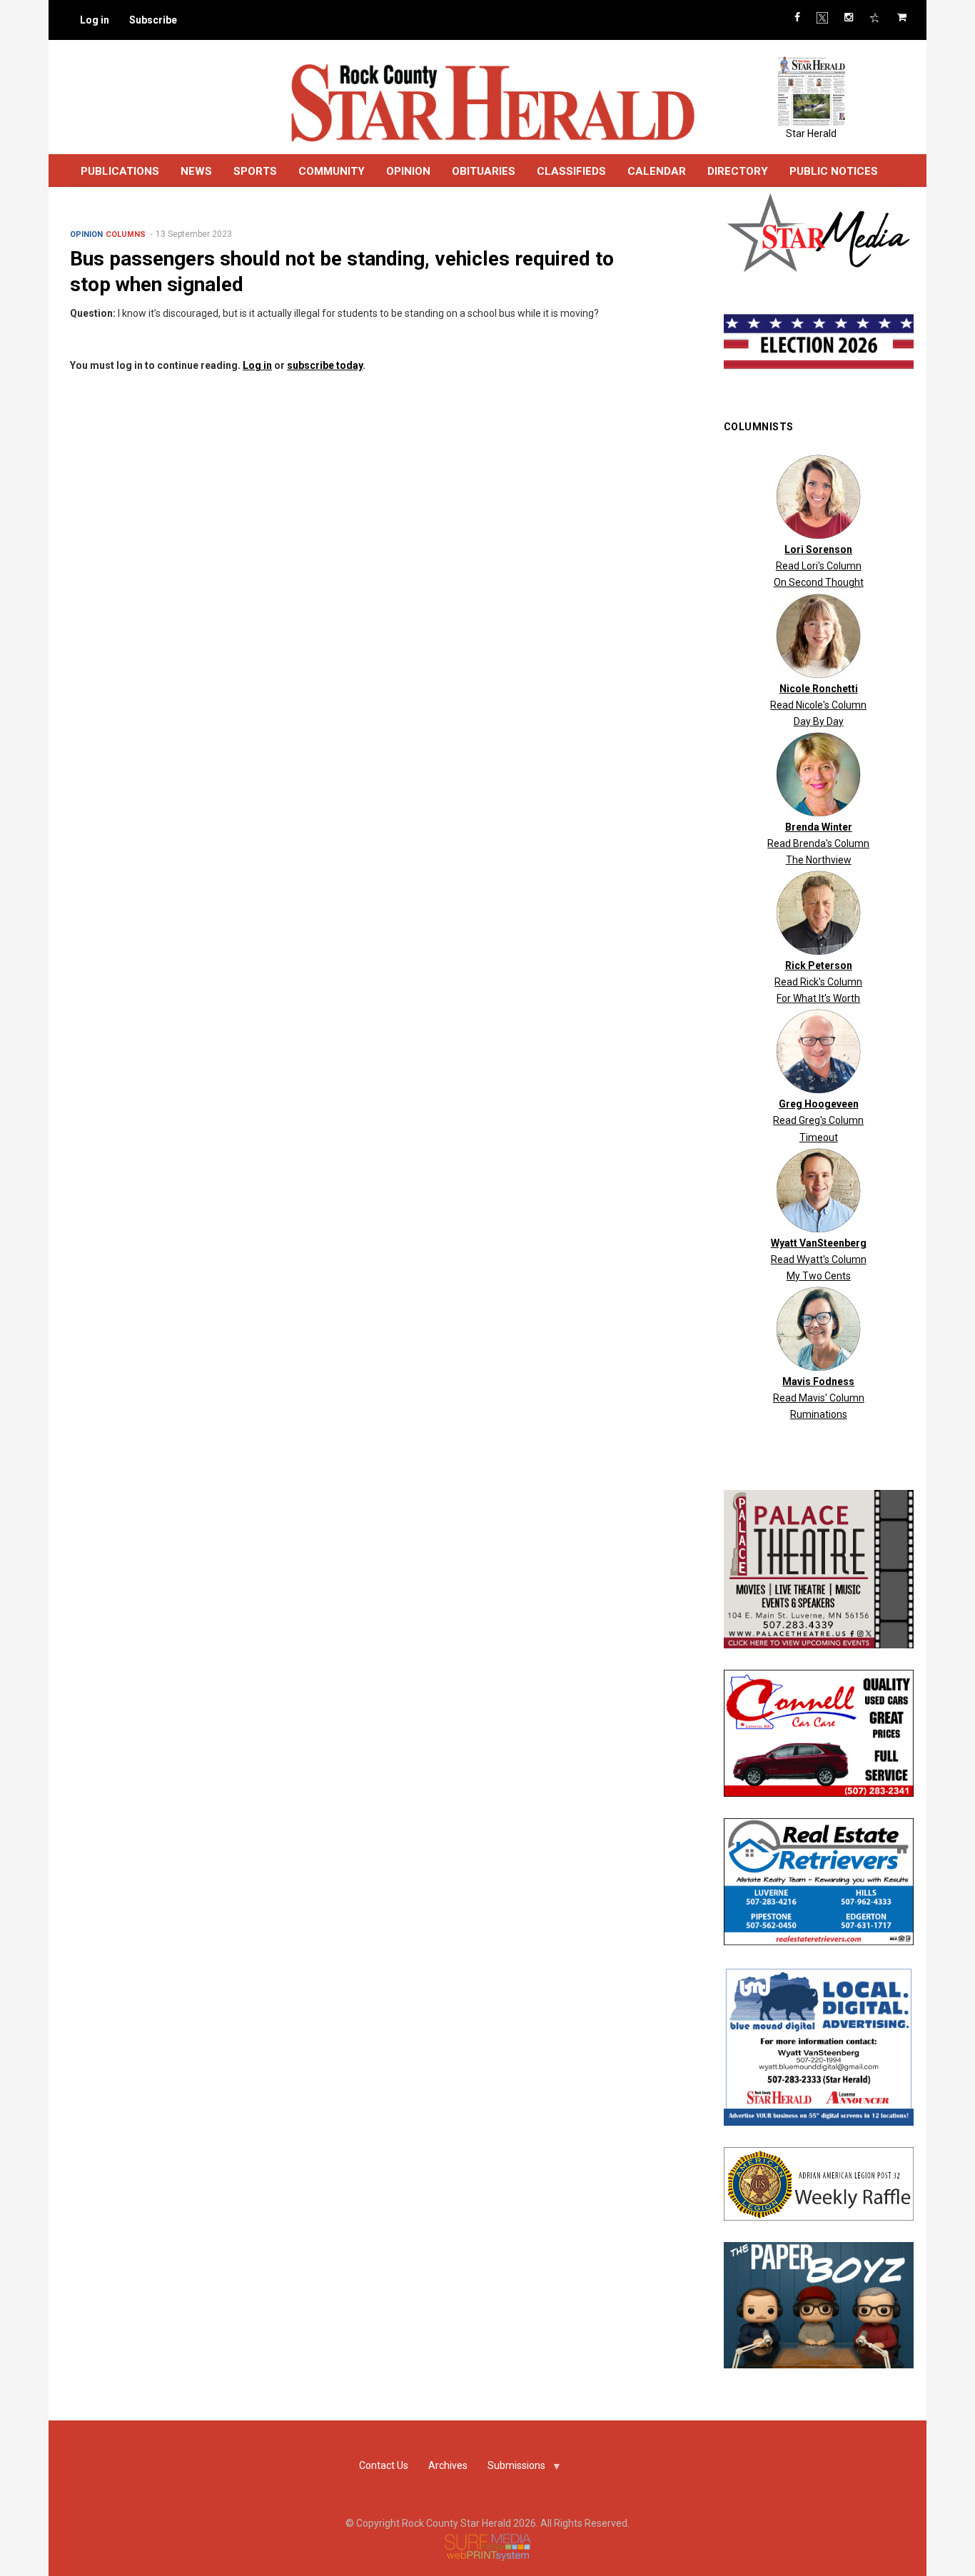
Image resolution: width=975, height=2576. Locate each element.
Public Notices (834, 171)
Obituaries (484, 171)
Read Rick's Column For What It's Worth (818, 982)
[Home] (492, 102)
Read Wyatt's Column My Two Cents (819, 1259)
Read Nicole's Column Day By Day (818, 705)
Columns (126, 234)
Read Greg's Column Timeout (818, 1120)
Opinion (86, 234)
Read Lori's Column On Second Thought (819, 566)
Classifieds (571, 171)
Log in (95, 20)
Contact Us (384, 2465)
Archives (448, 2465)
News (196, 171)
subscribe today (325, 365)
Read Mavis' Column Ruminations (819, 1398)
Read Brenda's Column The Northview (818, 843)
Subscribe (153, 20)
